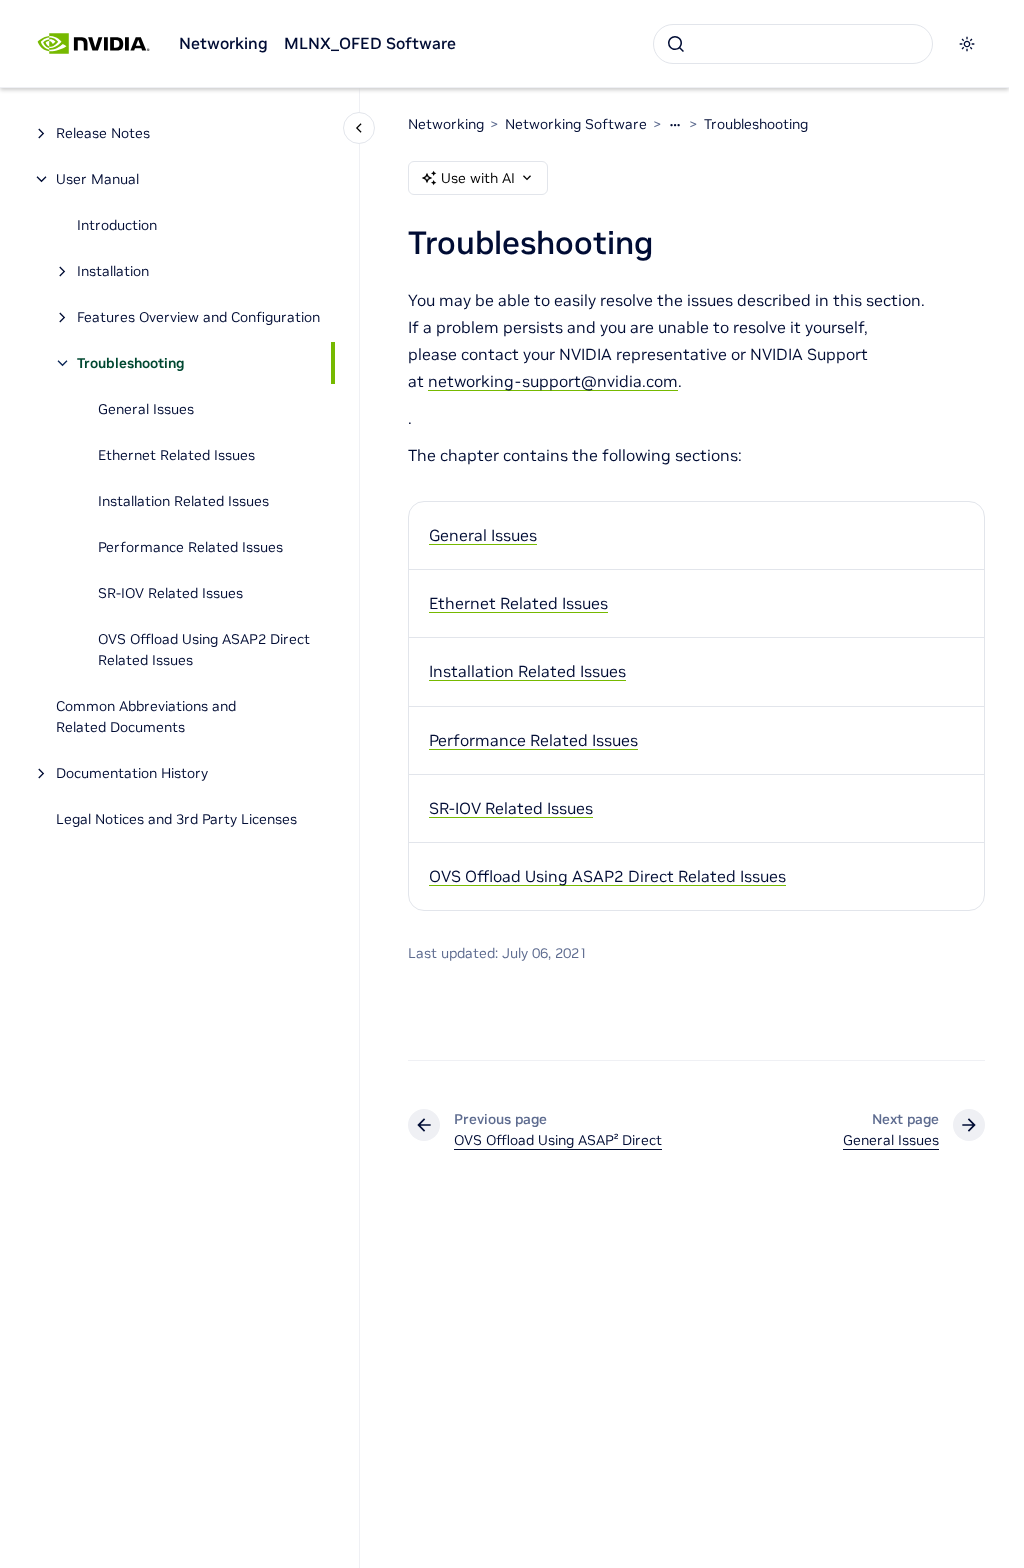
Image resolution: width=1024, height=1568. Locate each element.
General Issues (146, 409)
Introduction (117, 225)
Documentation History (132, 773)
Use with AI (478, 178)
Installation (113, 271)
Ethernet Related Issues (176, 455)
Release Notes (103, 133)
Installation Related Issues (183, 501)
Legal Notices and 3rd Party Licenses (176, 819)
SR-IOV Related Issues (170, 593)
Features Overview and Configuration (198, 317)
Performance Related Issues (190, 547)
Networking (223, 43)
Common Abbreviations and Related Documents (146, 716)
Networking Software (576, 124)
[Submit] (676, 44)
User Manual (97, 179)
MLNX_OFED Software (370, 43)
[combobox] (793, 44)
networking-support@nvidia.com (553, 381)
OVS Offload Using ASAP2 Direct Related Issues (204, 649)
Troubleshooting (131, 363)
